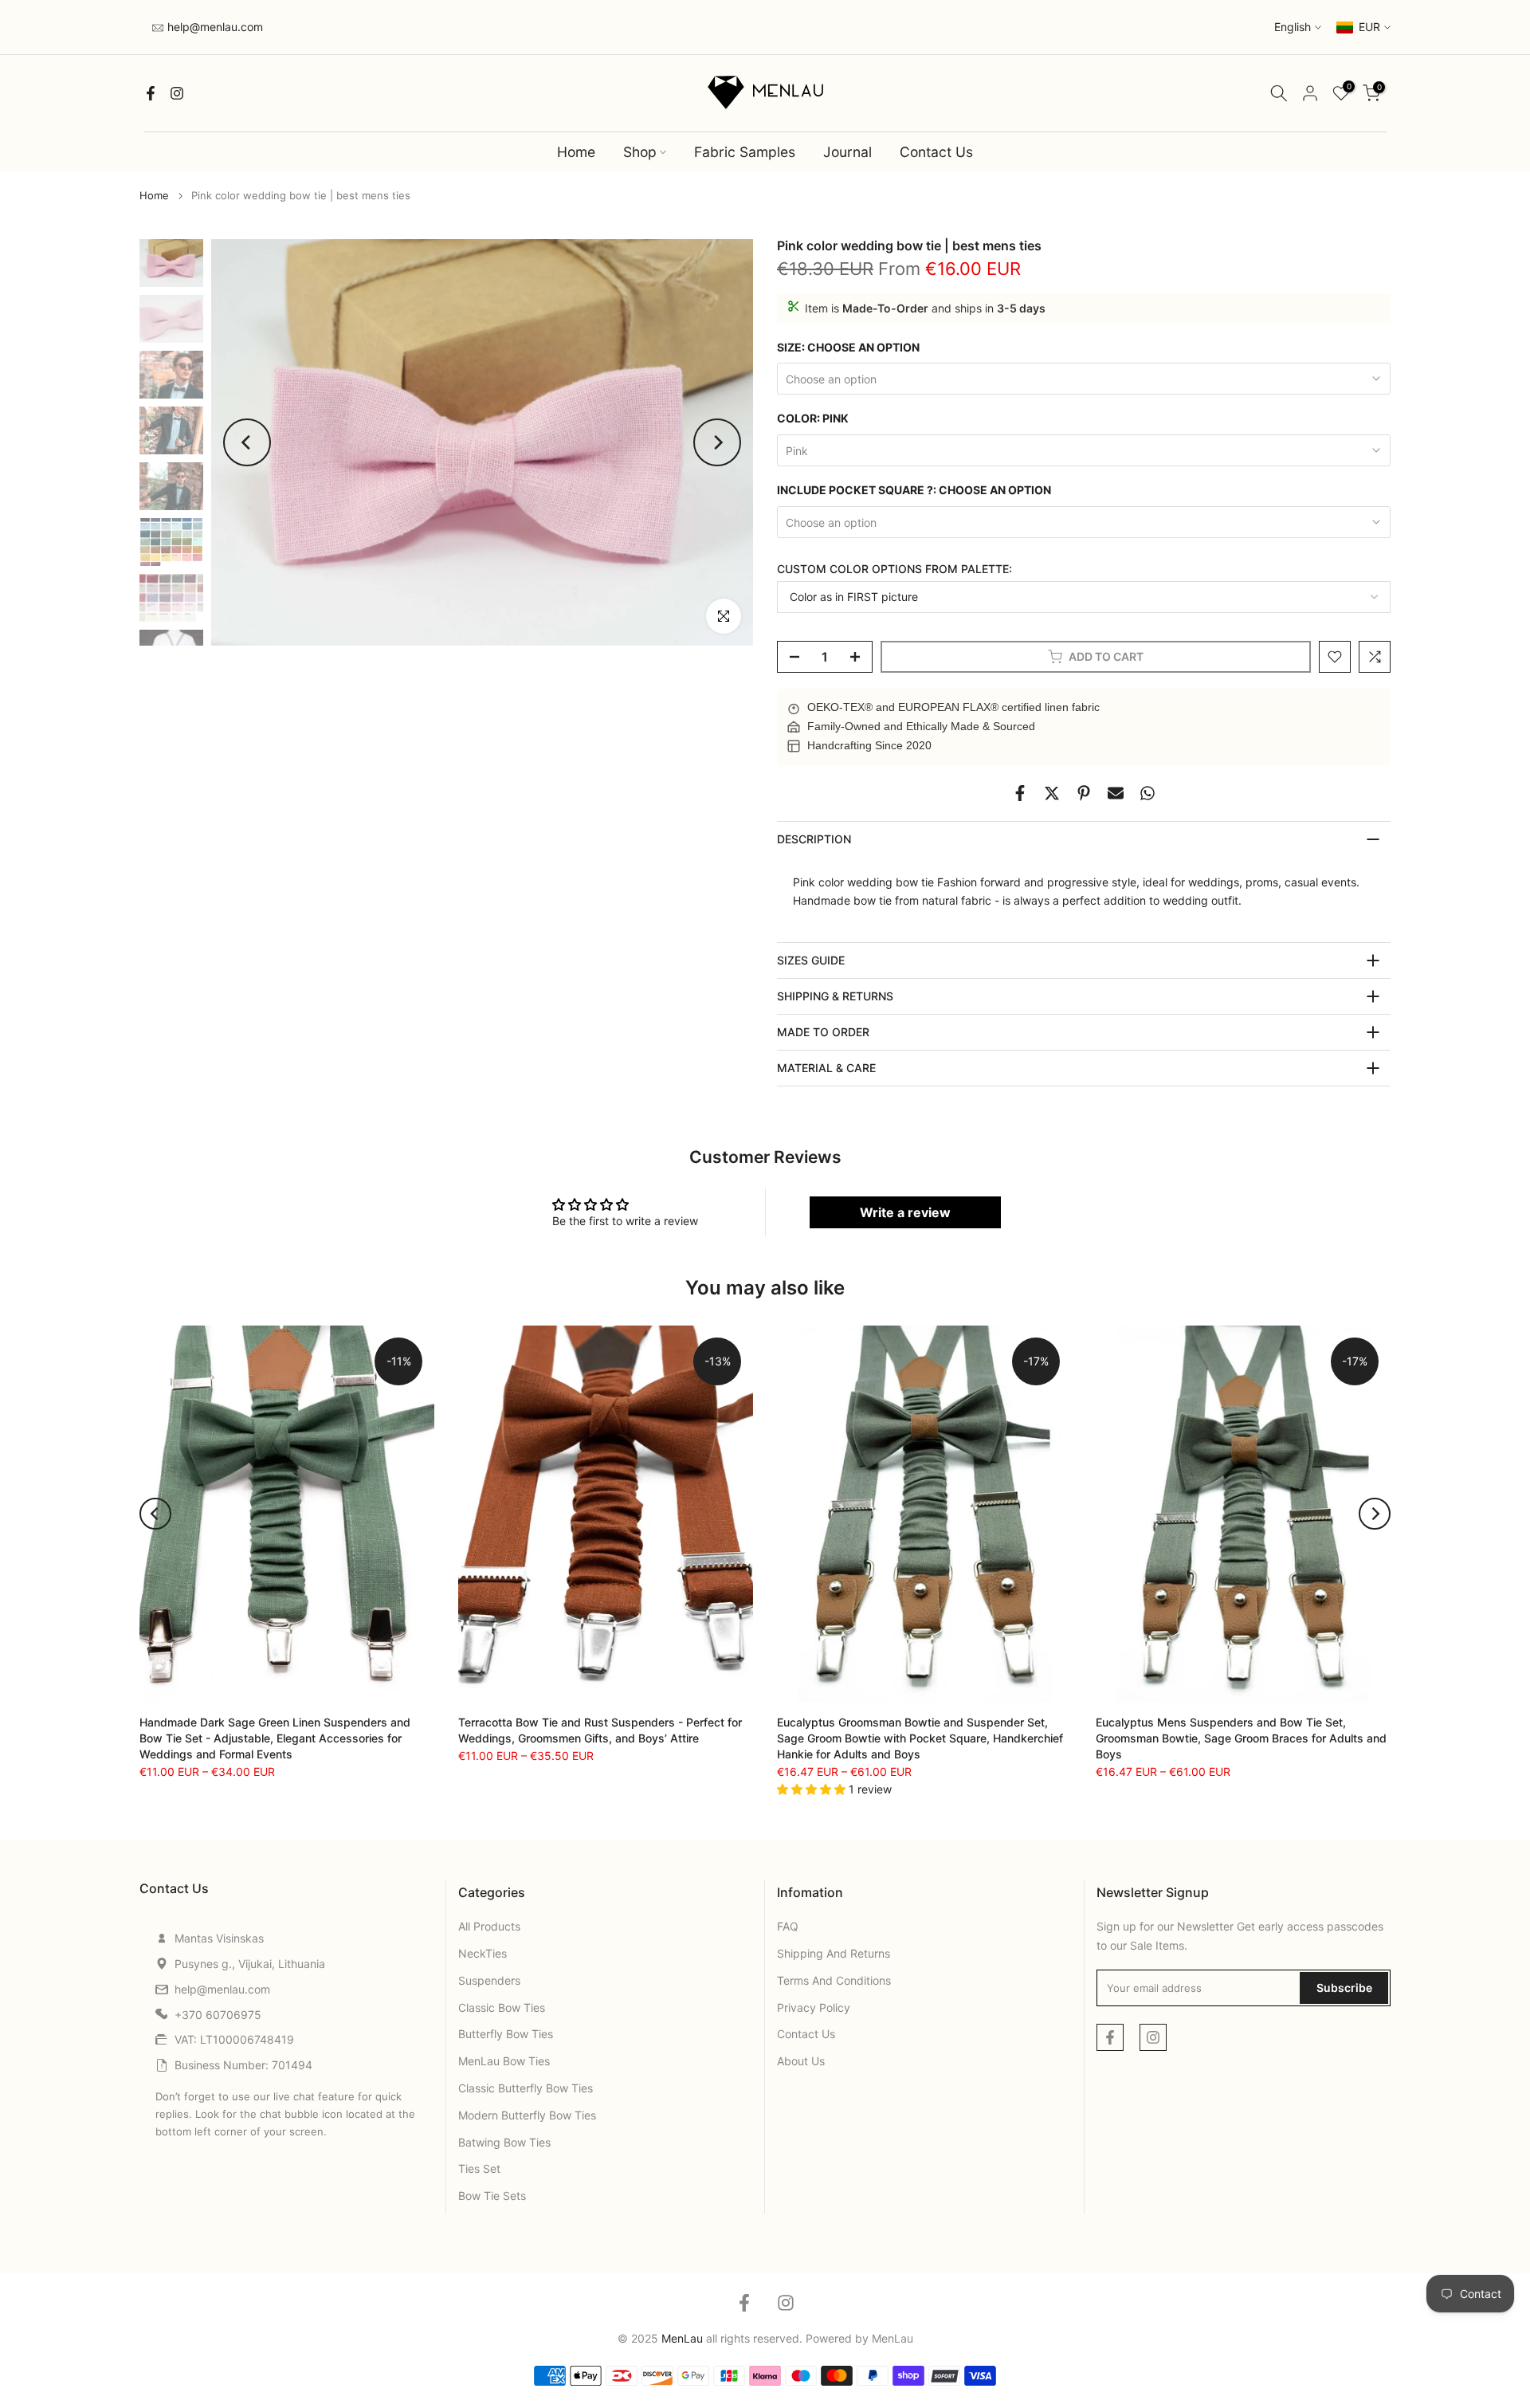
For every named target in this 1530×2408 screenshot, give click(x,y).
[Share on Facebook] (1020, 793)
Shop (640, 152)
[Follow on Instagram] (177, 93)
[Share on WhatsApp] (1147, 793)
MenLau (892, 2338)
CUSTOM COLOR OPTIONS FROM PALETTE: (894, 569)
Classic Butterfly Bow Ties (526, 2088)
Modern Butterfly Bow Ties (527, 2115)
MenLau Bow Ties (504, 2061)
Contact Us (936, 152)
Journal (847, 152)
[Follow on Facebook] (151, 93)
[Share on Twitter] (1052, 793)
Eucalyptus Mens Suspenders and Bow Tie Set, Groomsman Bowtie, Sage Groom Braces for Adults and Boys (1241, 1737)
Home (576, 152)
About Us (801, 2061)
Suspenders (489, 1980)
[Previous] (247, 442)
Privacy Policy (814, 2007)
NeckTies (483, 1953)
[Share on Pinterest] (1084, 793)
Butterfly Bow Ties (506, 2034)
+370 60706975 (218, 2015)
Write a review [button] (905, 1212)
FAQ (788, 1926)
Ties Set (479, 2168)
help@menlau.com (214, 27)
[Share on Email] (1116, 793)
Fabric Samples (745, 152)
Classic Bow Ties (502, 2007)
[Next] (717, 442)
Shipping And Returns (834, 1953)
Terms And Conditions (834, 1980)
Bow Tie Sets (492, 2196)
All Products (489, 1926)
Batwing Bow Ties (504, 2142)
